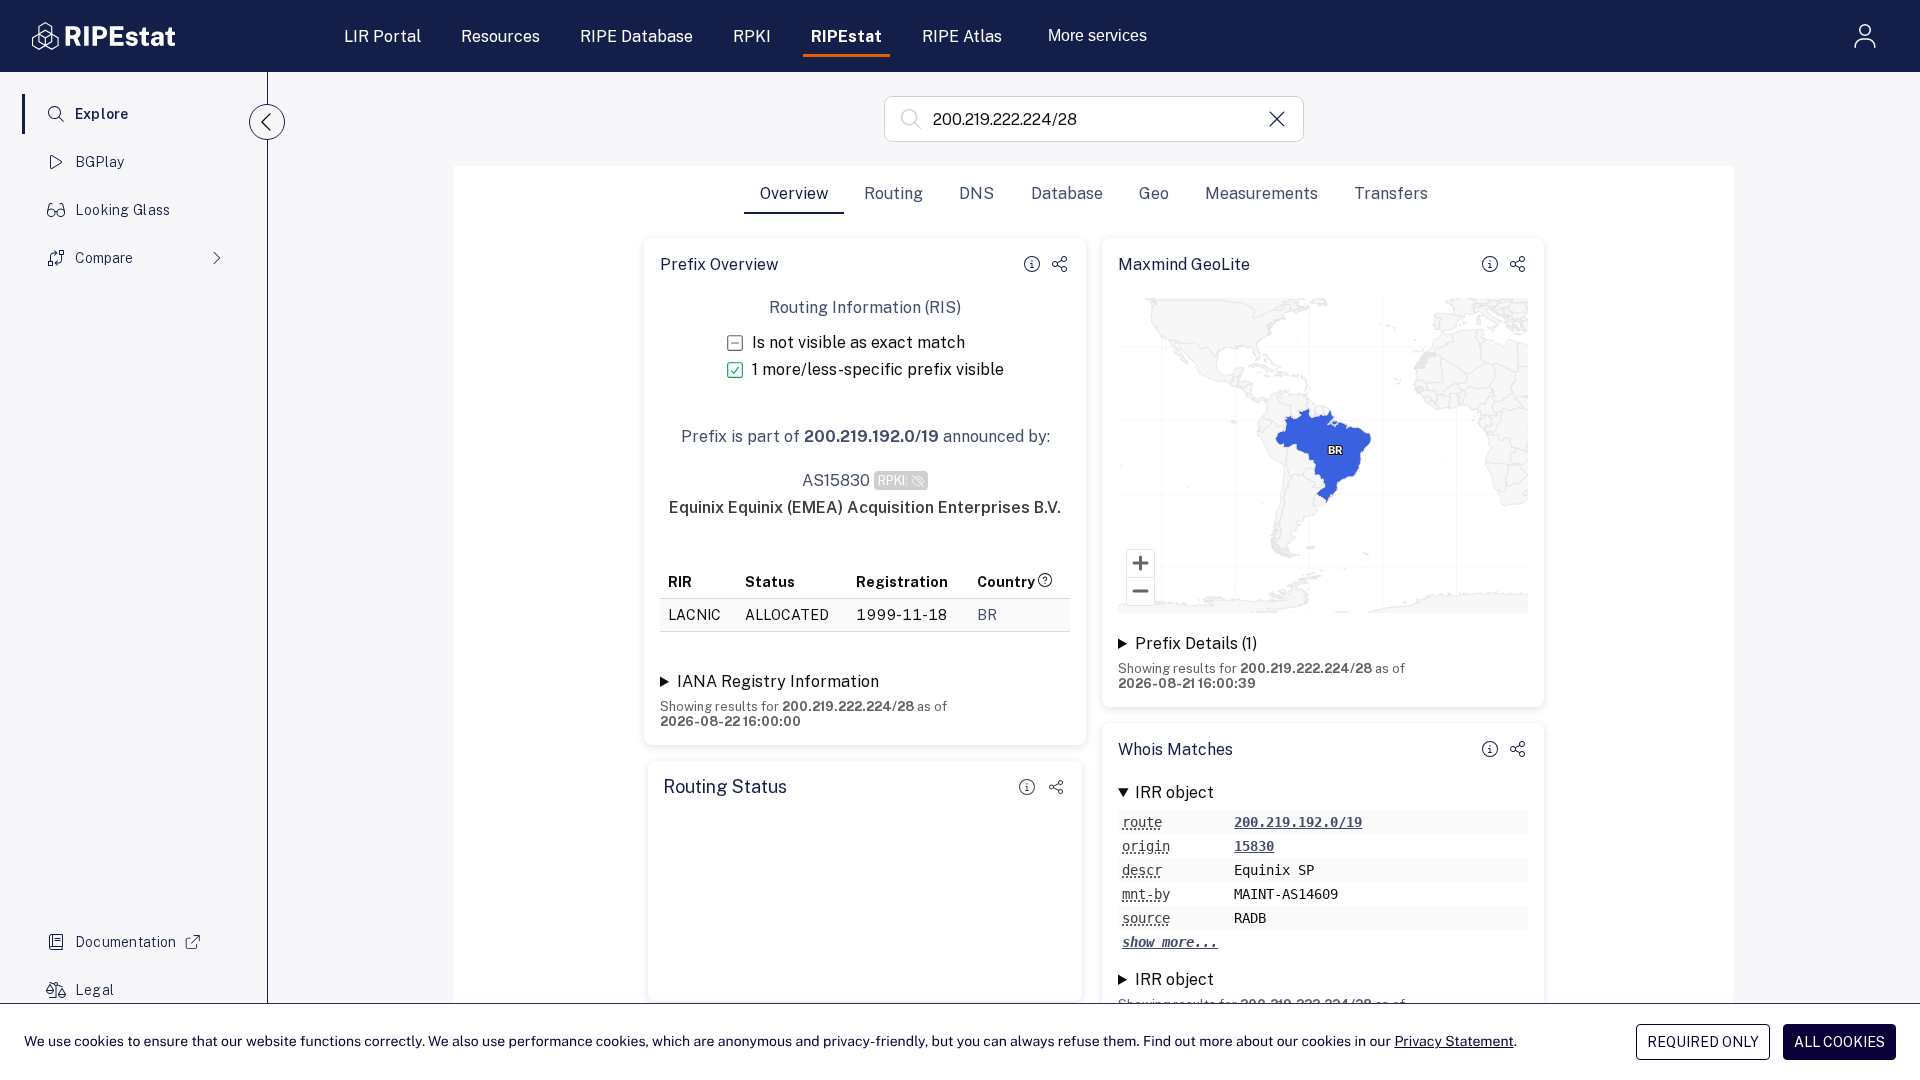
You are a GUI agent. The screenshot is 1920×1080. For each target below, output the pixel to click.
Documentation (126, 942)
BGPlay (100, 162)
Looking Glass (123, 210)
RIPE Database (636, 36)
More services (1097, 35)
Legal (94, 990)
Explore (102, 114)
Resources (500, 36)
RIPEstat (846, 36)
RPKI (752, 36)
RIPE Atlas (962, 36)
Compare (104, 258)
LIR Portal (382, 36)
